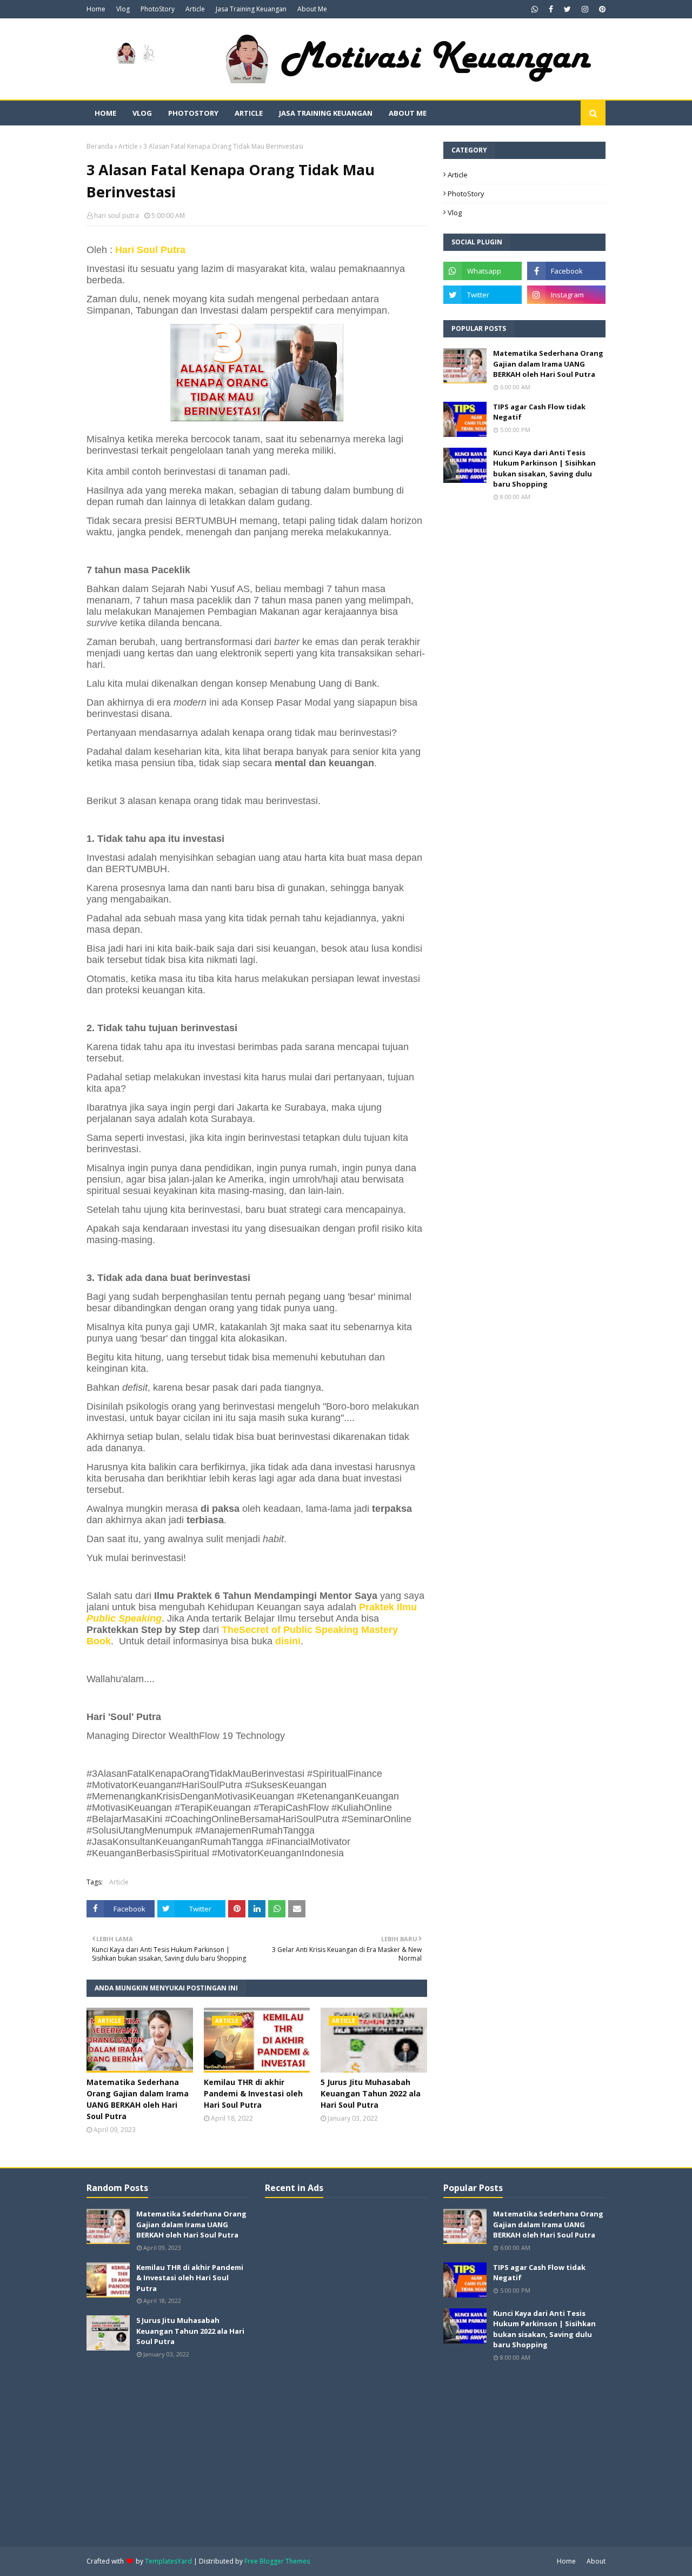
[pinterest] (601, 9)
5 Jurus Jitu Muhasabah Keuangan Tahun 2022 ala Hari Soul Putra (371, 2093)
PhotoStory (158, 9)
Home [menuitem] (105, 113)
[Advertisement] (346, 2371)
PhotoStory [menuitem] (193, 113)
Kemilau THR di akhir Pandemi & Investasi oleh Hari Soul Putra (253, 2093)
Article (195, 9)
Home (96, 9)
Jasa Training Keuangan (251, 9)
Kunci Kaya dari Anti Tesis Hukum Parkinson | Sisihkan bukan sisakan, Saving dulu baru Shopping (544, 469)
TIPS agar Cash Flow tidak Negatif (539, 412)
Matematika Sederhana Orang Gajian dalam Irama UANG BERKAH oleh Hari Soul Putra (138, 2099)
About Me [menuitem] (408, 113)
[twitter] (567, 9)
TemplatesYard (168, 2561)
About (596, 2561)
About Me (312, 9)
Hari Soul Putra (150, 250)
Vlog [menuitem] (142, 113)
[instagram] (585, 9)
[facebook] (551, 9)
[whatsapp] (535, 9)
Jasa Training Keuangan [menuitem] (326, 113)
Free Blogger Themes (277, 2561)
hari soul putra (117, 215)
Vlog (123, 9)
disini (288, 1641)
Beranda (100, 146)
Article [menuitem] (249, 113)
